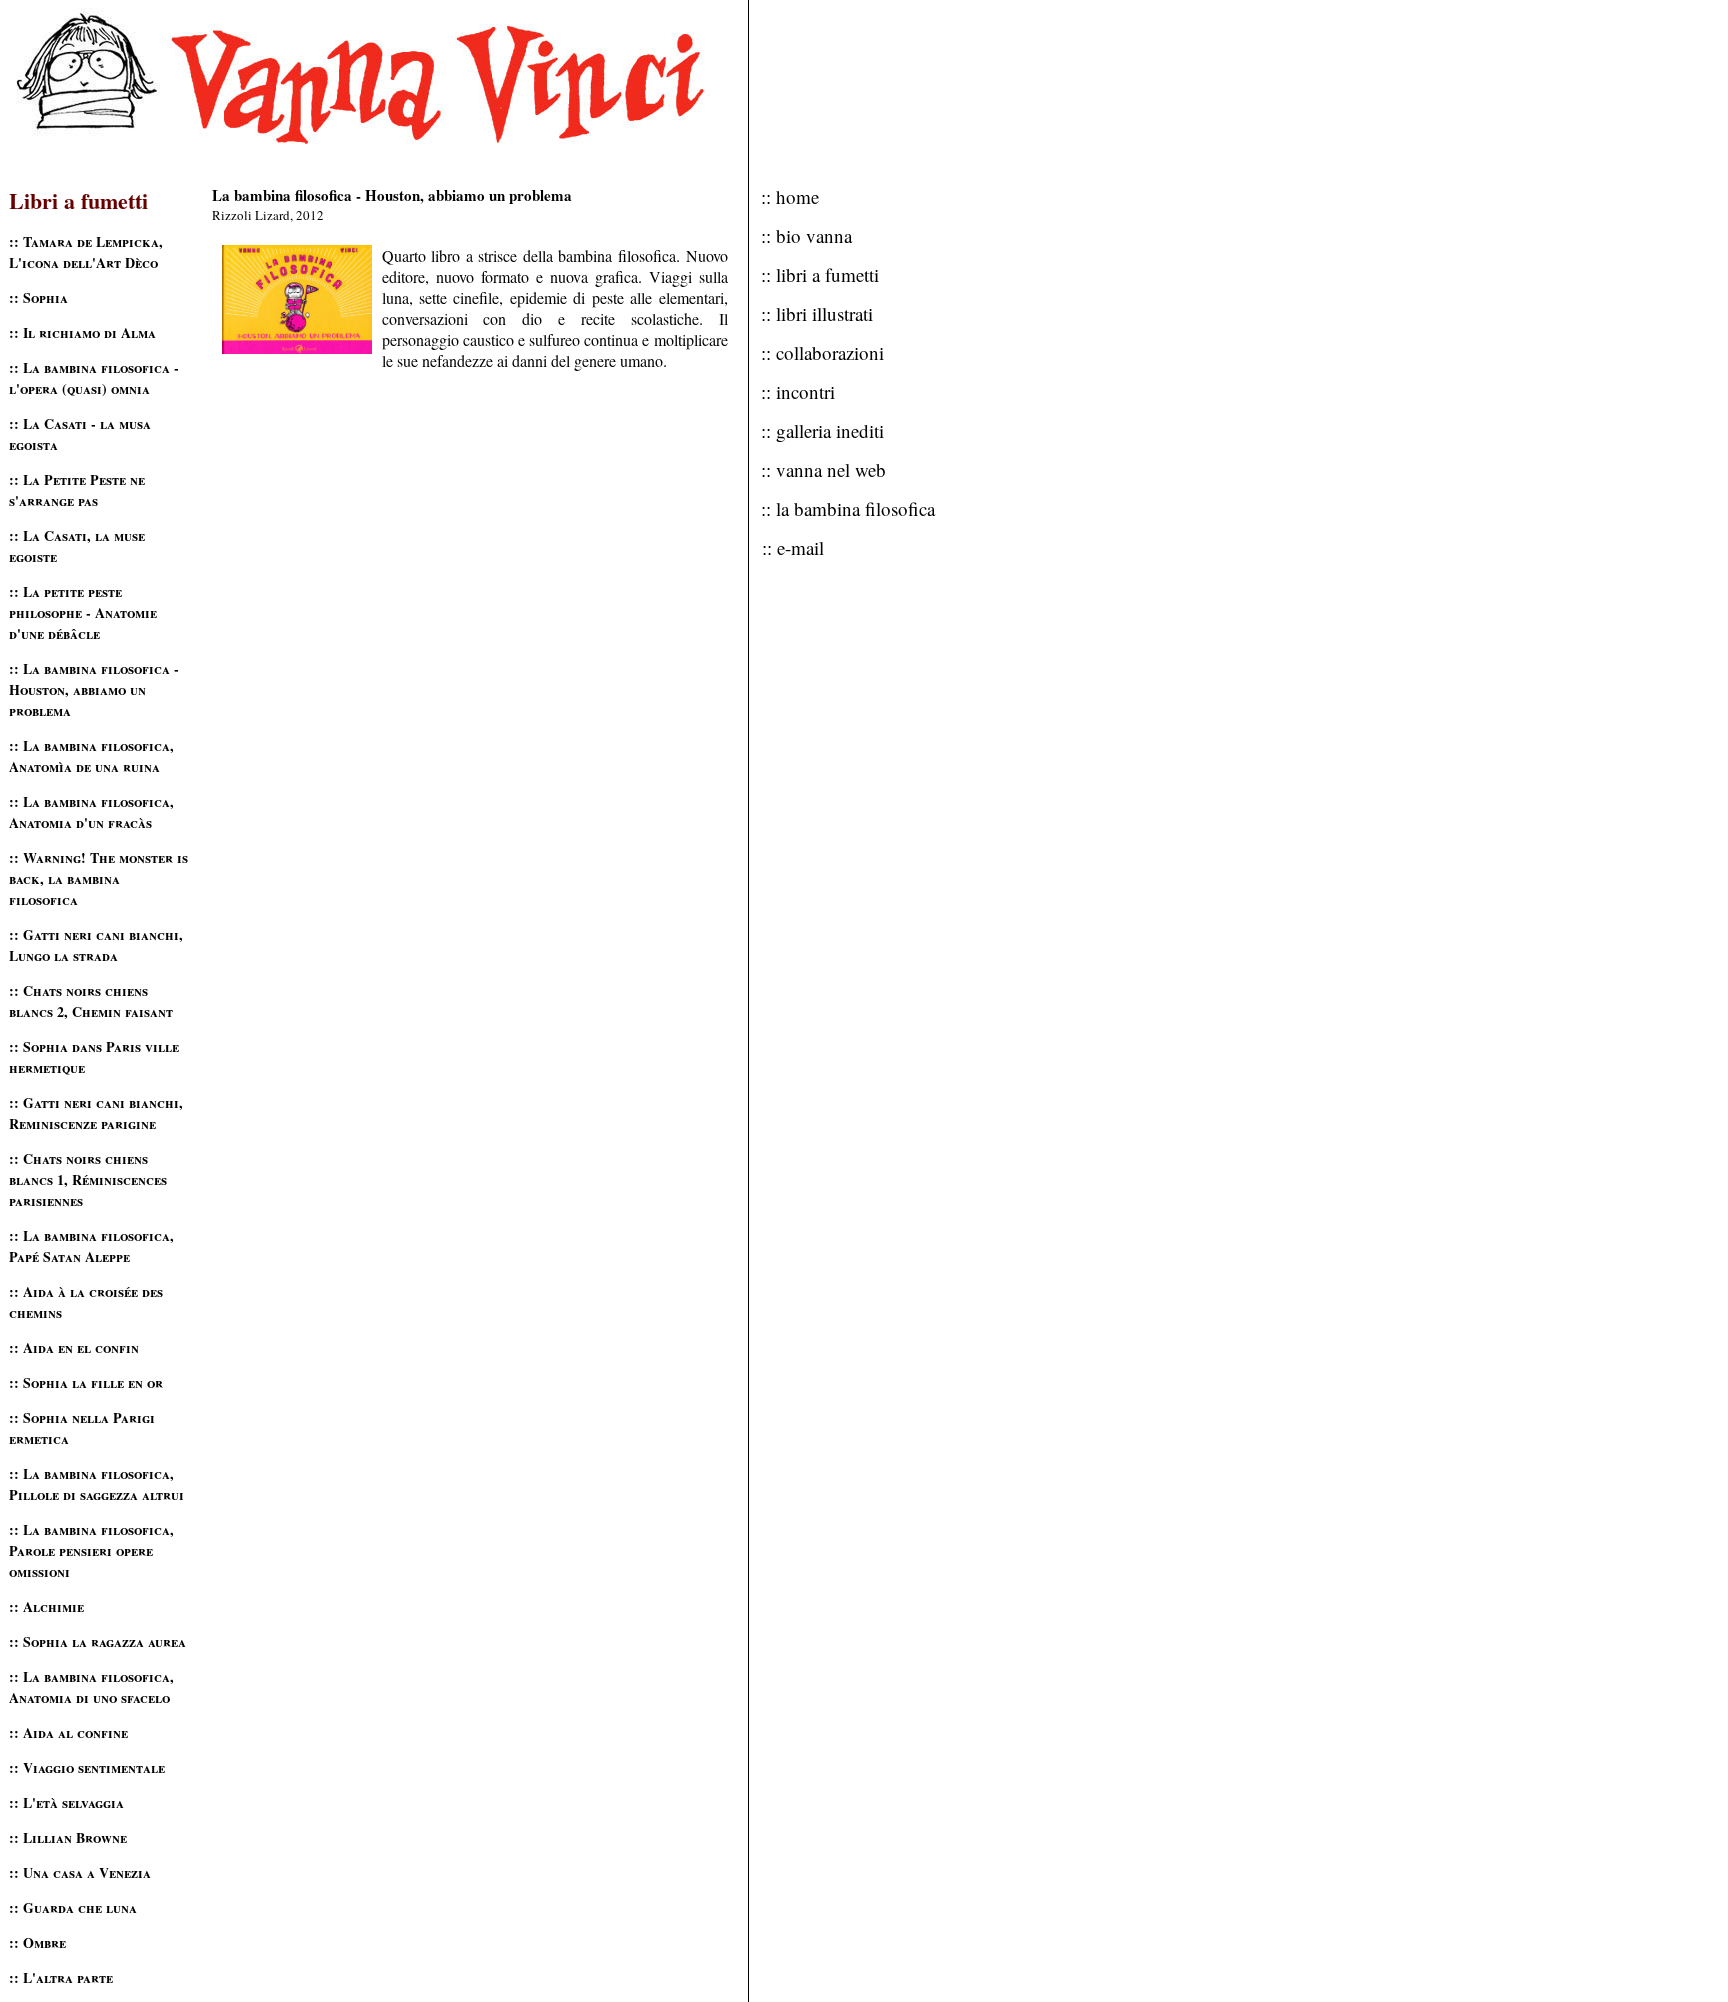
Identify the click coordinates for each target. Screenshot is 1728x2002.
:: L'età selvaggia (66, 1802)
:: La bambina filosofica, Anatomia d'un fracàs (91, 812)
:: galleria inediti (822, 430)
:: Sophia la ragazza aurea (97, 1641)
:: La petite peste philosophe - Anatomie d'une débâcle (83, 612)
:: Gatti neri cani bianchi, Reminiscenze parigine (96, 1113)
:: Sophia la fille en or (86, 1382)
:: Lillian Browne (68, 1837)
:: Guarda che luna (73, 1907)
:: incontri (798, 391)
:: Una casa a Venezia (80, 1872)
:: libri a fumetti (820, 274)
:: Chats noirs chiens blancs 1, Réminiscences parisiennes (88, 1179)
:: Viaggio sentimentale (87, 1767)
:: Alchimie (46, 1606)
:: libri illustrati (817, 313)
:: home (790, 196)
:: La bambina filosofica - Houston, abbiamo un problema (94, 689)
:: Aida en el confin (74, 1347)
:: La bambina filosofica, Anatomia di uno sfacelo (91, 1687)
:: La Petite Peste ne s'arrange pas (77, 490)
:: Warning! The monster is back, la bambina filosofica (98, 878)
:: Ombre (37, 1942)
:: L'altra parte (61, 1977)
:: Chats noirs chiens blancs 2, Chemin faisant (91, 1001)
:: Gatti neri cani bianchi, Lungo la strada (96, 945)
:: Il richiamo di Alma (82, 332)
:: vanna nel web (823, 469)
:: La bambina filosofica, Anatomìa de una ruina (91, 756)
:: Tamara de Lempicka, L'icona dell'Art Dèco (86, 252)
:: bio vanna (806, 235)
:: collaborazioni (822, 352)
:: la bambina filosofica (848, 508)
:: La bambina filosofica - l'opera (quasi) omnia (94, 378)
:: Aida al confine (68, 1732)
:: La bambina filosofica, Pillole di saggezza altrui (96, 1484)
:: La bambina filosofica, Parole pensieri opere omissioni (91, 1550)
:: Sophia (38, 297)
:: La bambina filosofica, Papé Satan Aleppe (91, 1246)
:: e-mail (793, 547)
